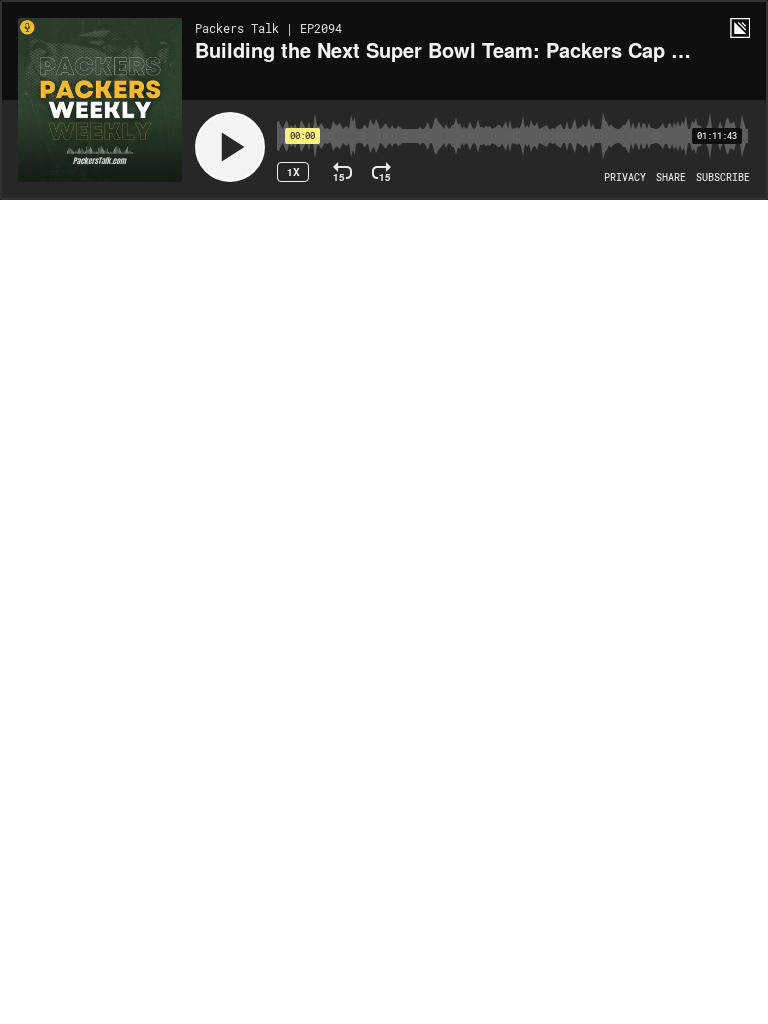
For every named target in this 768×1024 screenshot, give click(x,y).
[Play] (230, 147)
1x (293, 172)
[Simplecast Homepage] (740, 28)
